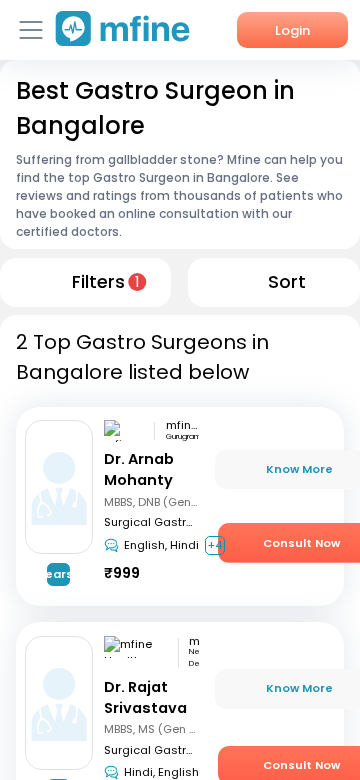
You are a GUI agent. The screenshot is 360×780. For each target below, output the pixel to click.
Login (292, 30)
